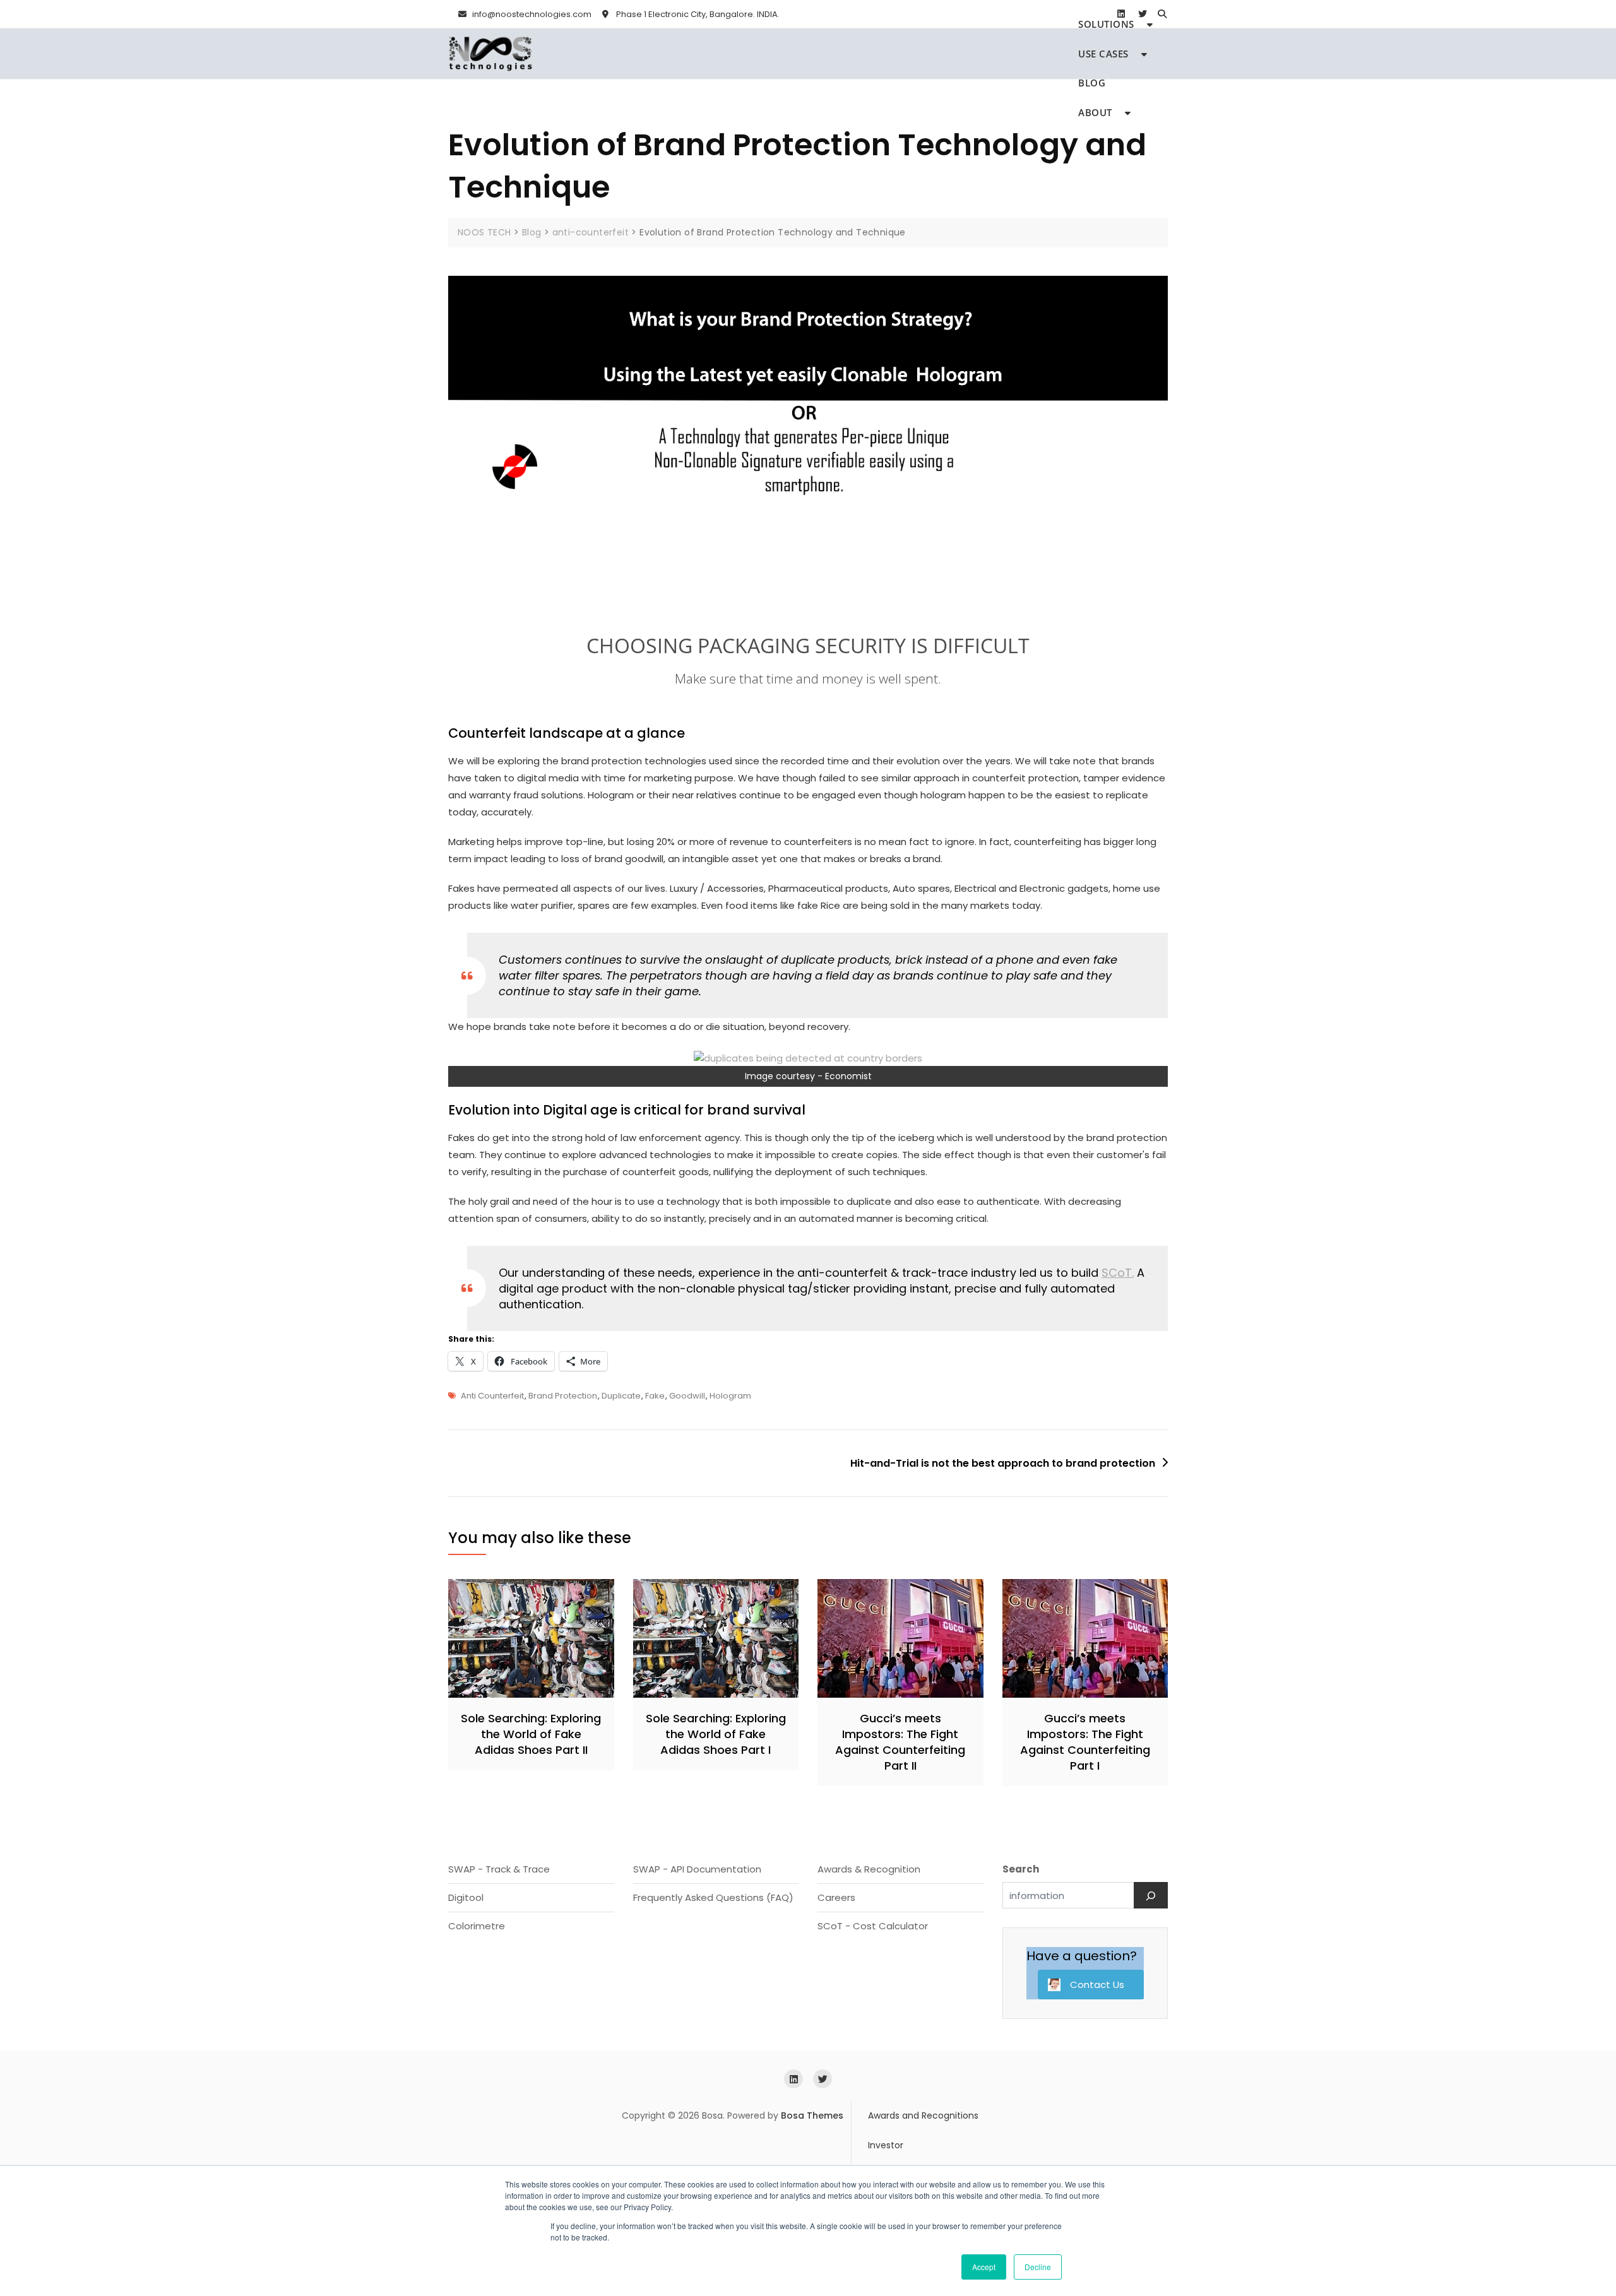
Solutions (1106, 24)
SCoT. (1118, 1273)
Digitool (466, 1897)
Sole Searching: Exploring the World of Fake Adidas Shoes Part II (531, 1734)
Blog (1092, 83)
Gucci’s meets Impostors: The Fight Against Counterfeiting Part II (900, 1742)
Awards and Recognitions (923, 2116)
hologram (730, 1396)
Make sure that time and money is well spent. (808, 678)
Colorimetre (477, 1926)
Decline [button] (1038, 2267)
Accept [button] (984, 2267)
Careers (836, 1897)
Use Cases (1103, 54)
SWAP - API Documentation (697, 1869)
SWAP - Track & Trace (499, 1869)
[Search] (1151, 1895)
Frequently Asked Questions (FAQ (711, 1897)
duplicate (621, 1396)
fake (655, 1396)
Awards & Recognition (869, 1869)
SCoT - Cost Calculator (873, 1926)
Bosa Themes (812, 2116)
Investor (886, 2145)
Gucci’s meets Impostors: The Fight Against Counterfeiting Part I (1085, 1742)
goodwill (687, 1396)
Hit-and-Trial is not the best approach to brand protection (1003, 1463)
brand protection (563, 1396)
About (1095, 112)
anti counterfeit (492, 1396)
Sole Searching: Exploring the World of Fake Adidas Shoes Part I (716, 1734)
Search (1021, 1869)
